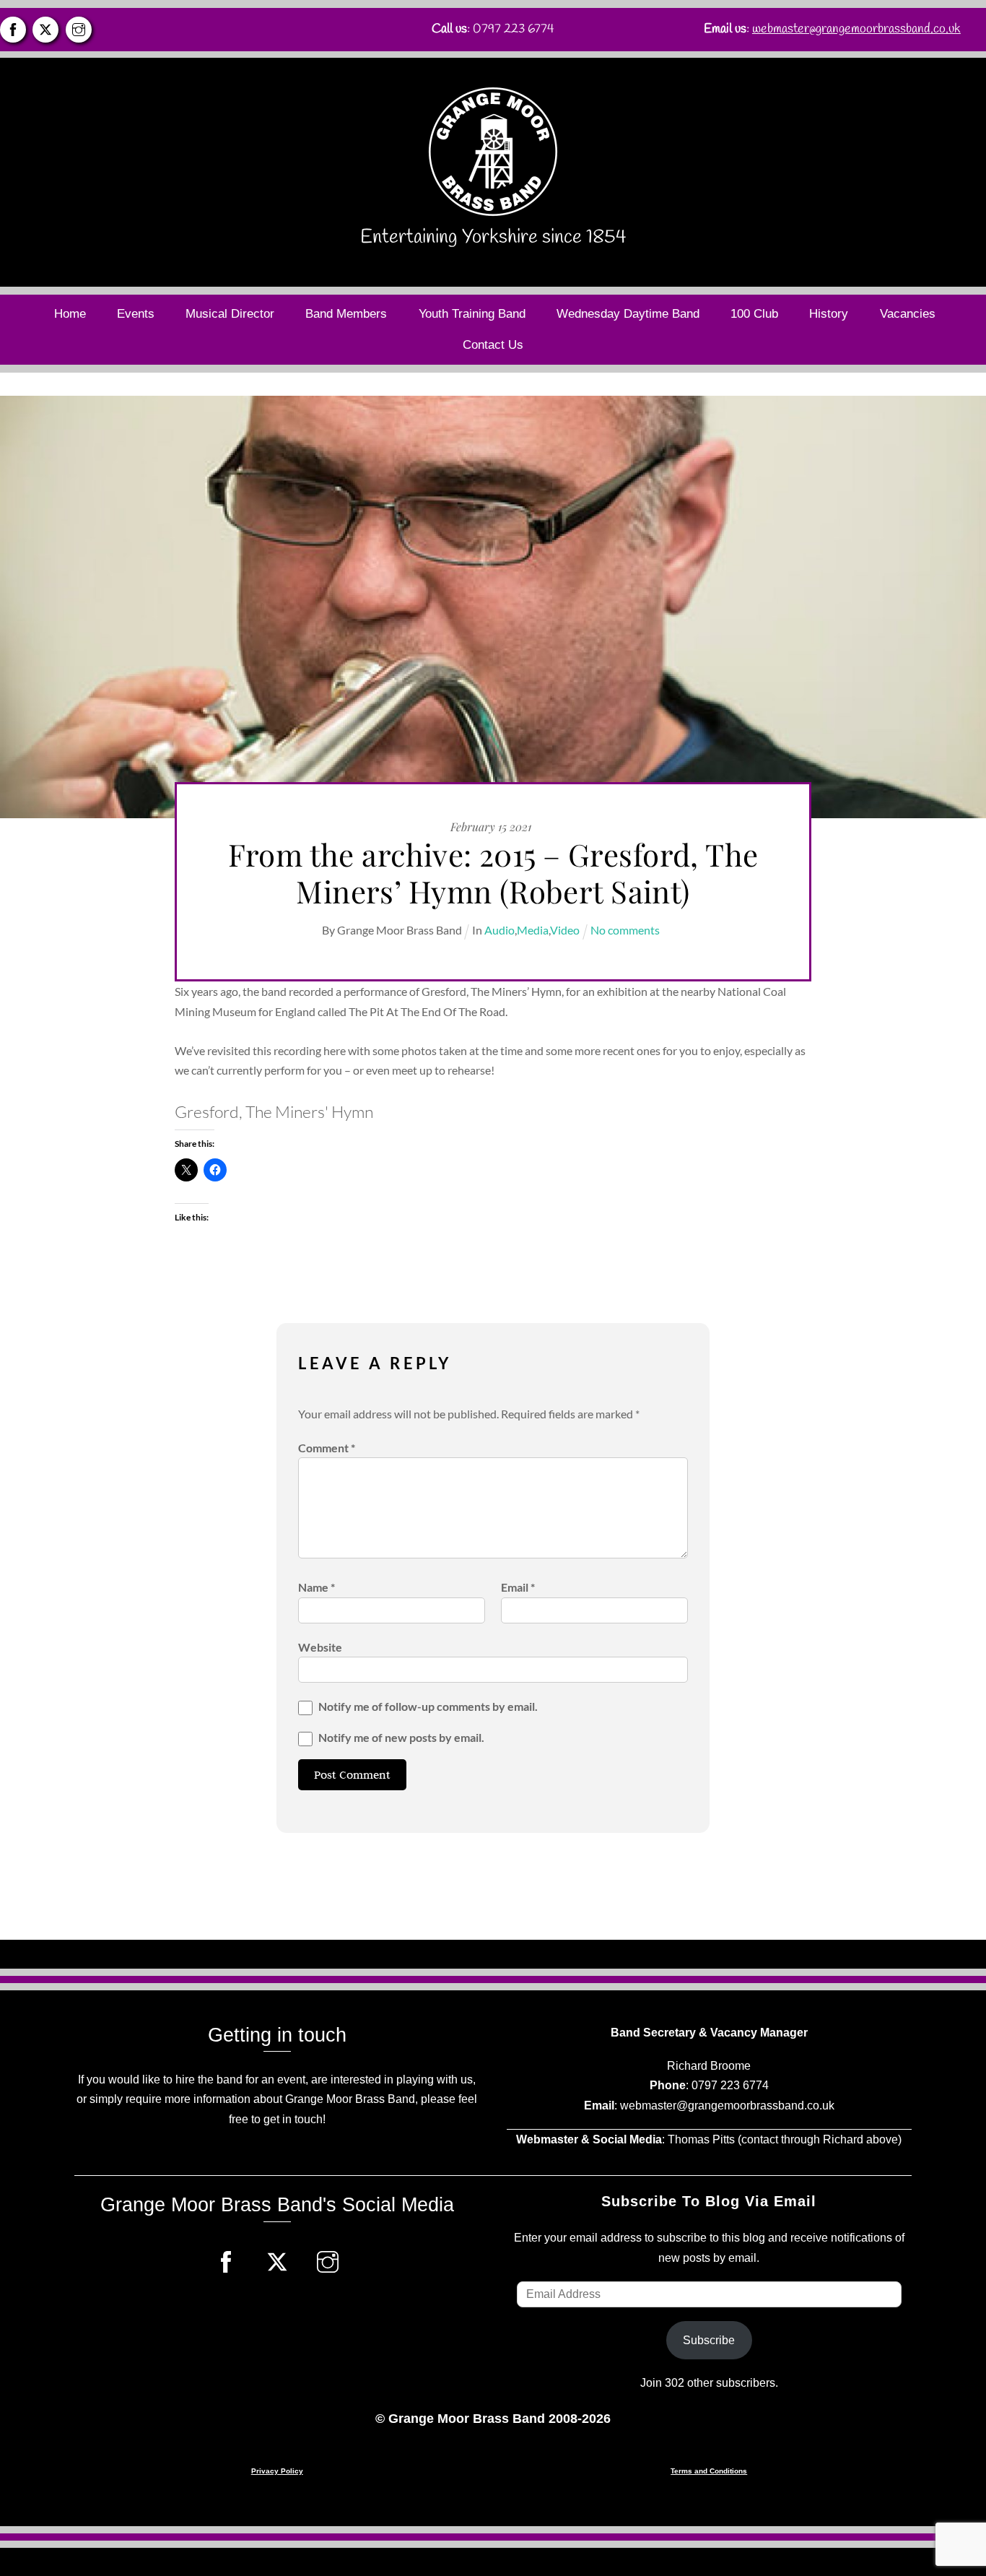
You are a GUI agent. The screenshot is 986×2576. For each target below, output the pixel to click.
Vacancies (908, 314)
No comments (625, 930)
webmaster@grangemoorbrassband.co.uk (856, 29)
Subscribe (709, 2340)
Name (317, 1587)
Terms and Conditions (709, 2471)
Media (533, 930)
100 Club (754, 314)
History (829, 314)
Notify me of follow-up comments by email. (428, 1706)
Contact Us (493, 345)
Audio (499, 930)
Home (70, 314)
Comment (327, 1448)
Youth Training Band (472, 314)
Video (565, 930)
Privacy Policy (277, 2471)
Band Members (346, 314)
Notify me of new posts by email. (401, 1737)
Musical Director (230, 314)
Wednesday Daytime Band (628, 314)
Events (136, 314)
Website (320, 1647)
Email (518, 1587)
